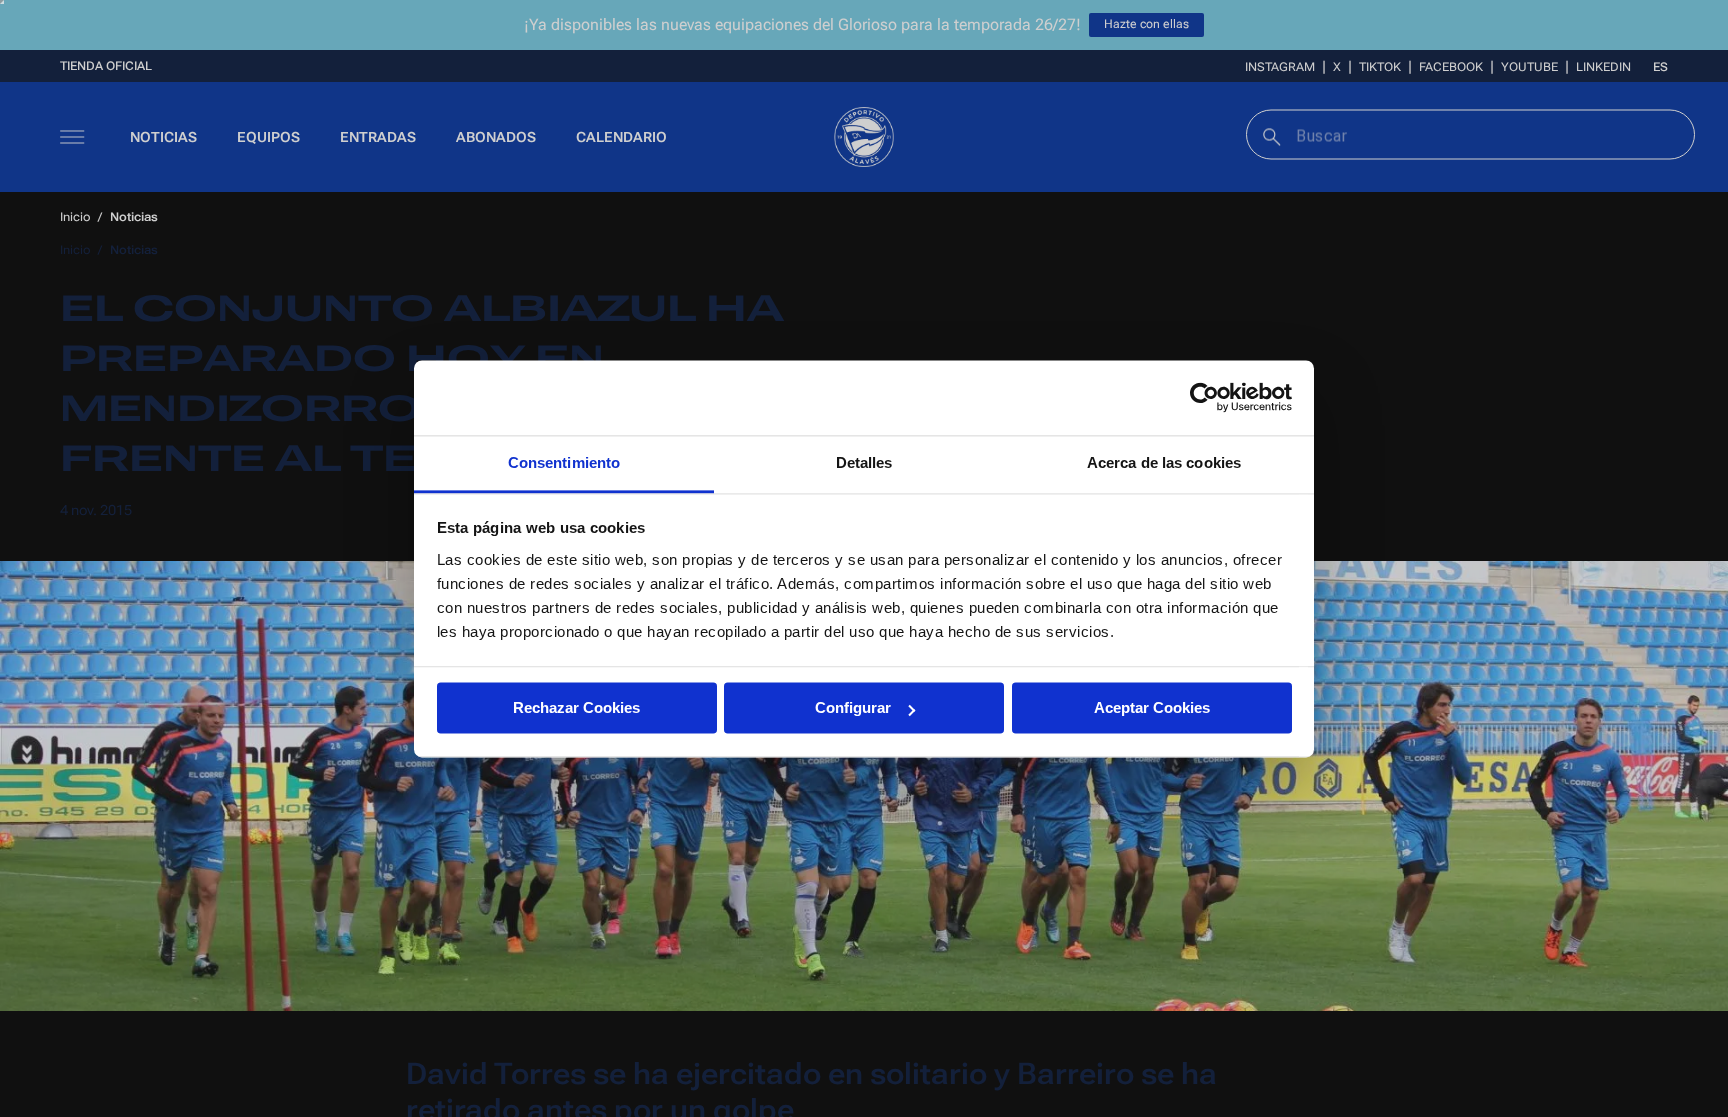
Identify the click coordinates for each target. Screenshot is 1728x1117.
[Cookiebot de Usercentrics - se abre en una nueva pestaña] (1204, 397)
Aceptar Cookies (1152, 707)
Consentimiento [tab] (564, 462)
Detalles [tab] (864, 462)
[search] (1269, 134)
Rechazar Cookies (576, 707)
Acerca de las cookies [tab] (1164, 462)
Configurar (853, 707)
